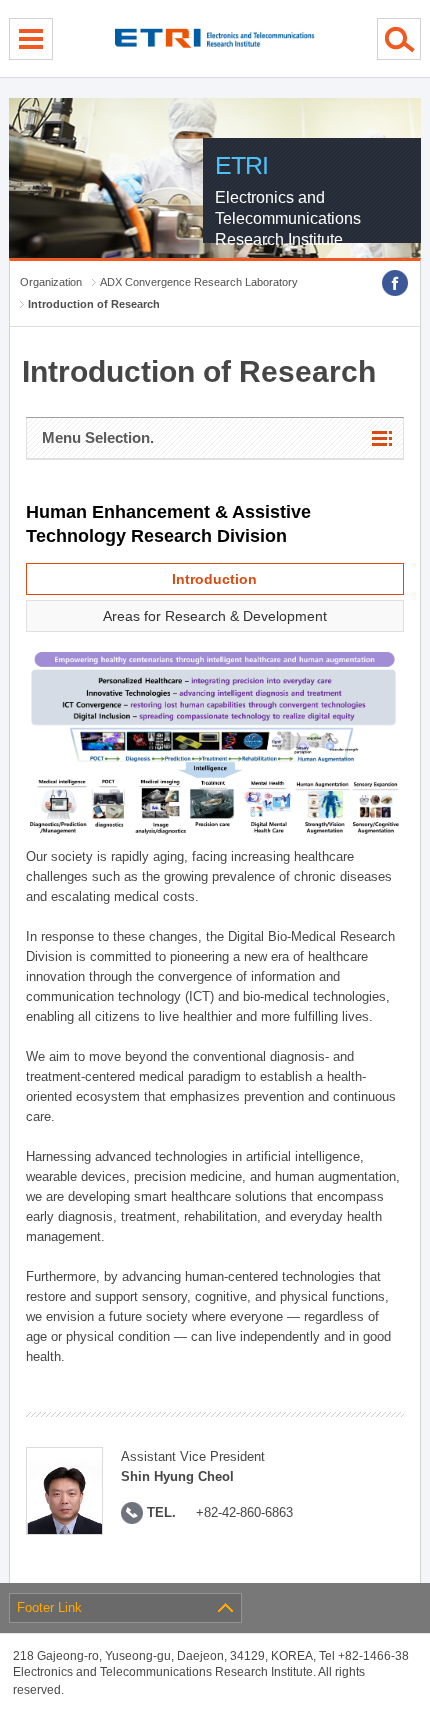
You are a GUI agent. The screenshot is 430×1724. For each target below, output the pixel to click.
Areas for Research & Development (215, 616)
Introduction (214, 579)
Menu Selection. (98, 437)
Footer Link (49, 1607)
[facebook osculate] (395, 283)
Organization (51, 282)
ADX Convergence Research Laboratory (199, 282)
